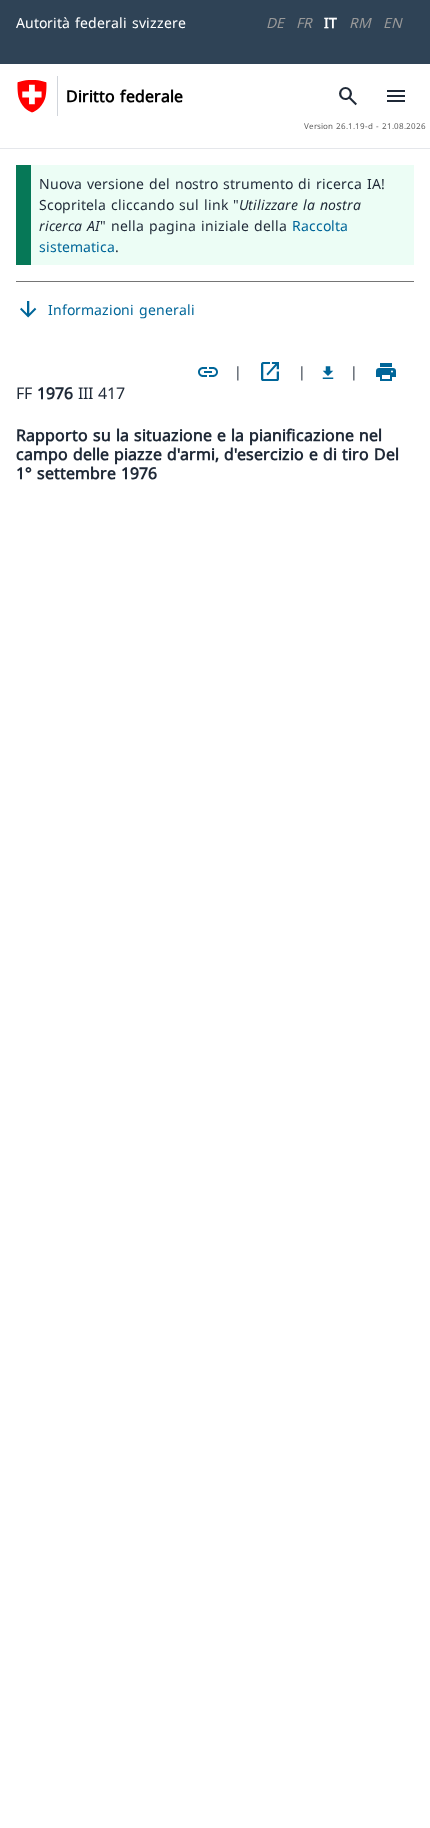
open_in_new (270, 372)
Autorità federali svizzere (101, 22)
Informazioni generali (105, 310)
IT (330, 22)
